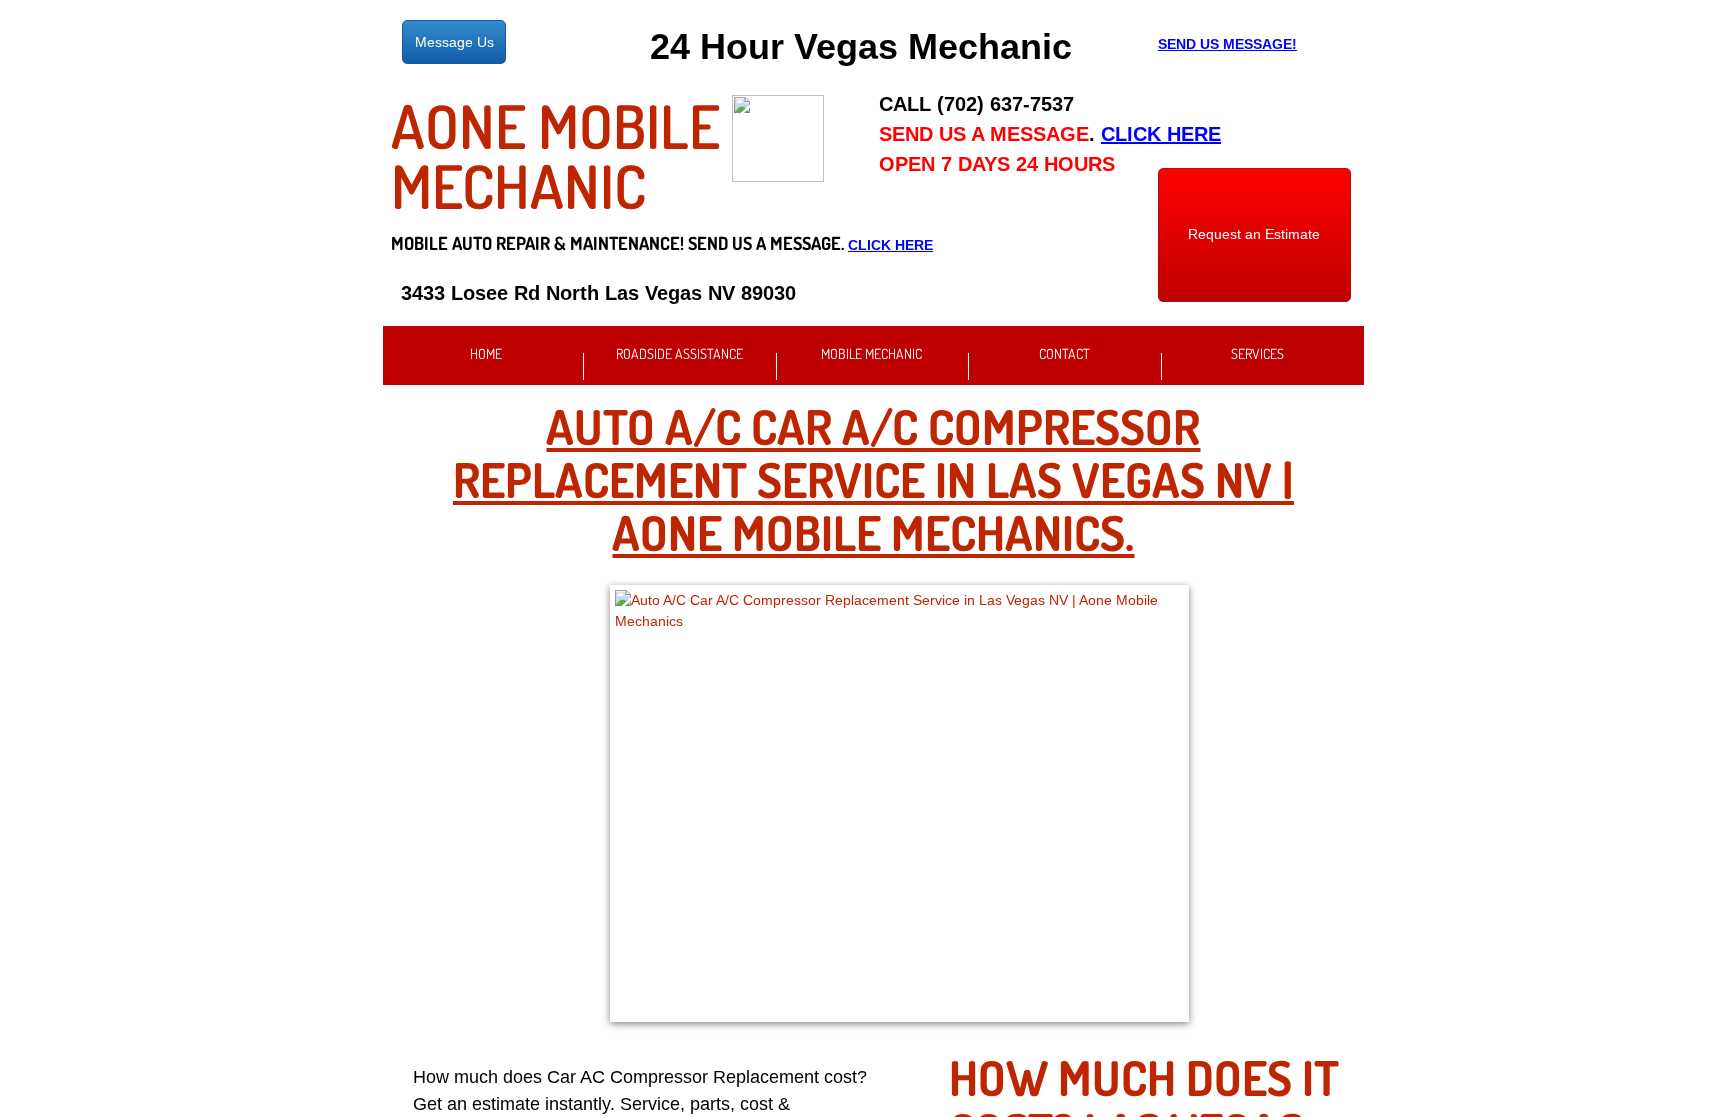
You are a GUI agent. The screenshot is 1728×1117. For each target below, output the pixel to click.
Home (486, 353)
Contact (1064, 353)
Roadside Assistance (679, 353)
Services (1257, 353)
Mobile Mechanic (871, 353)
